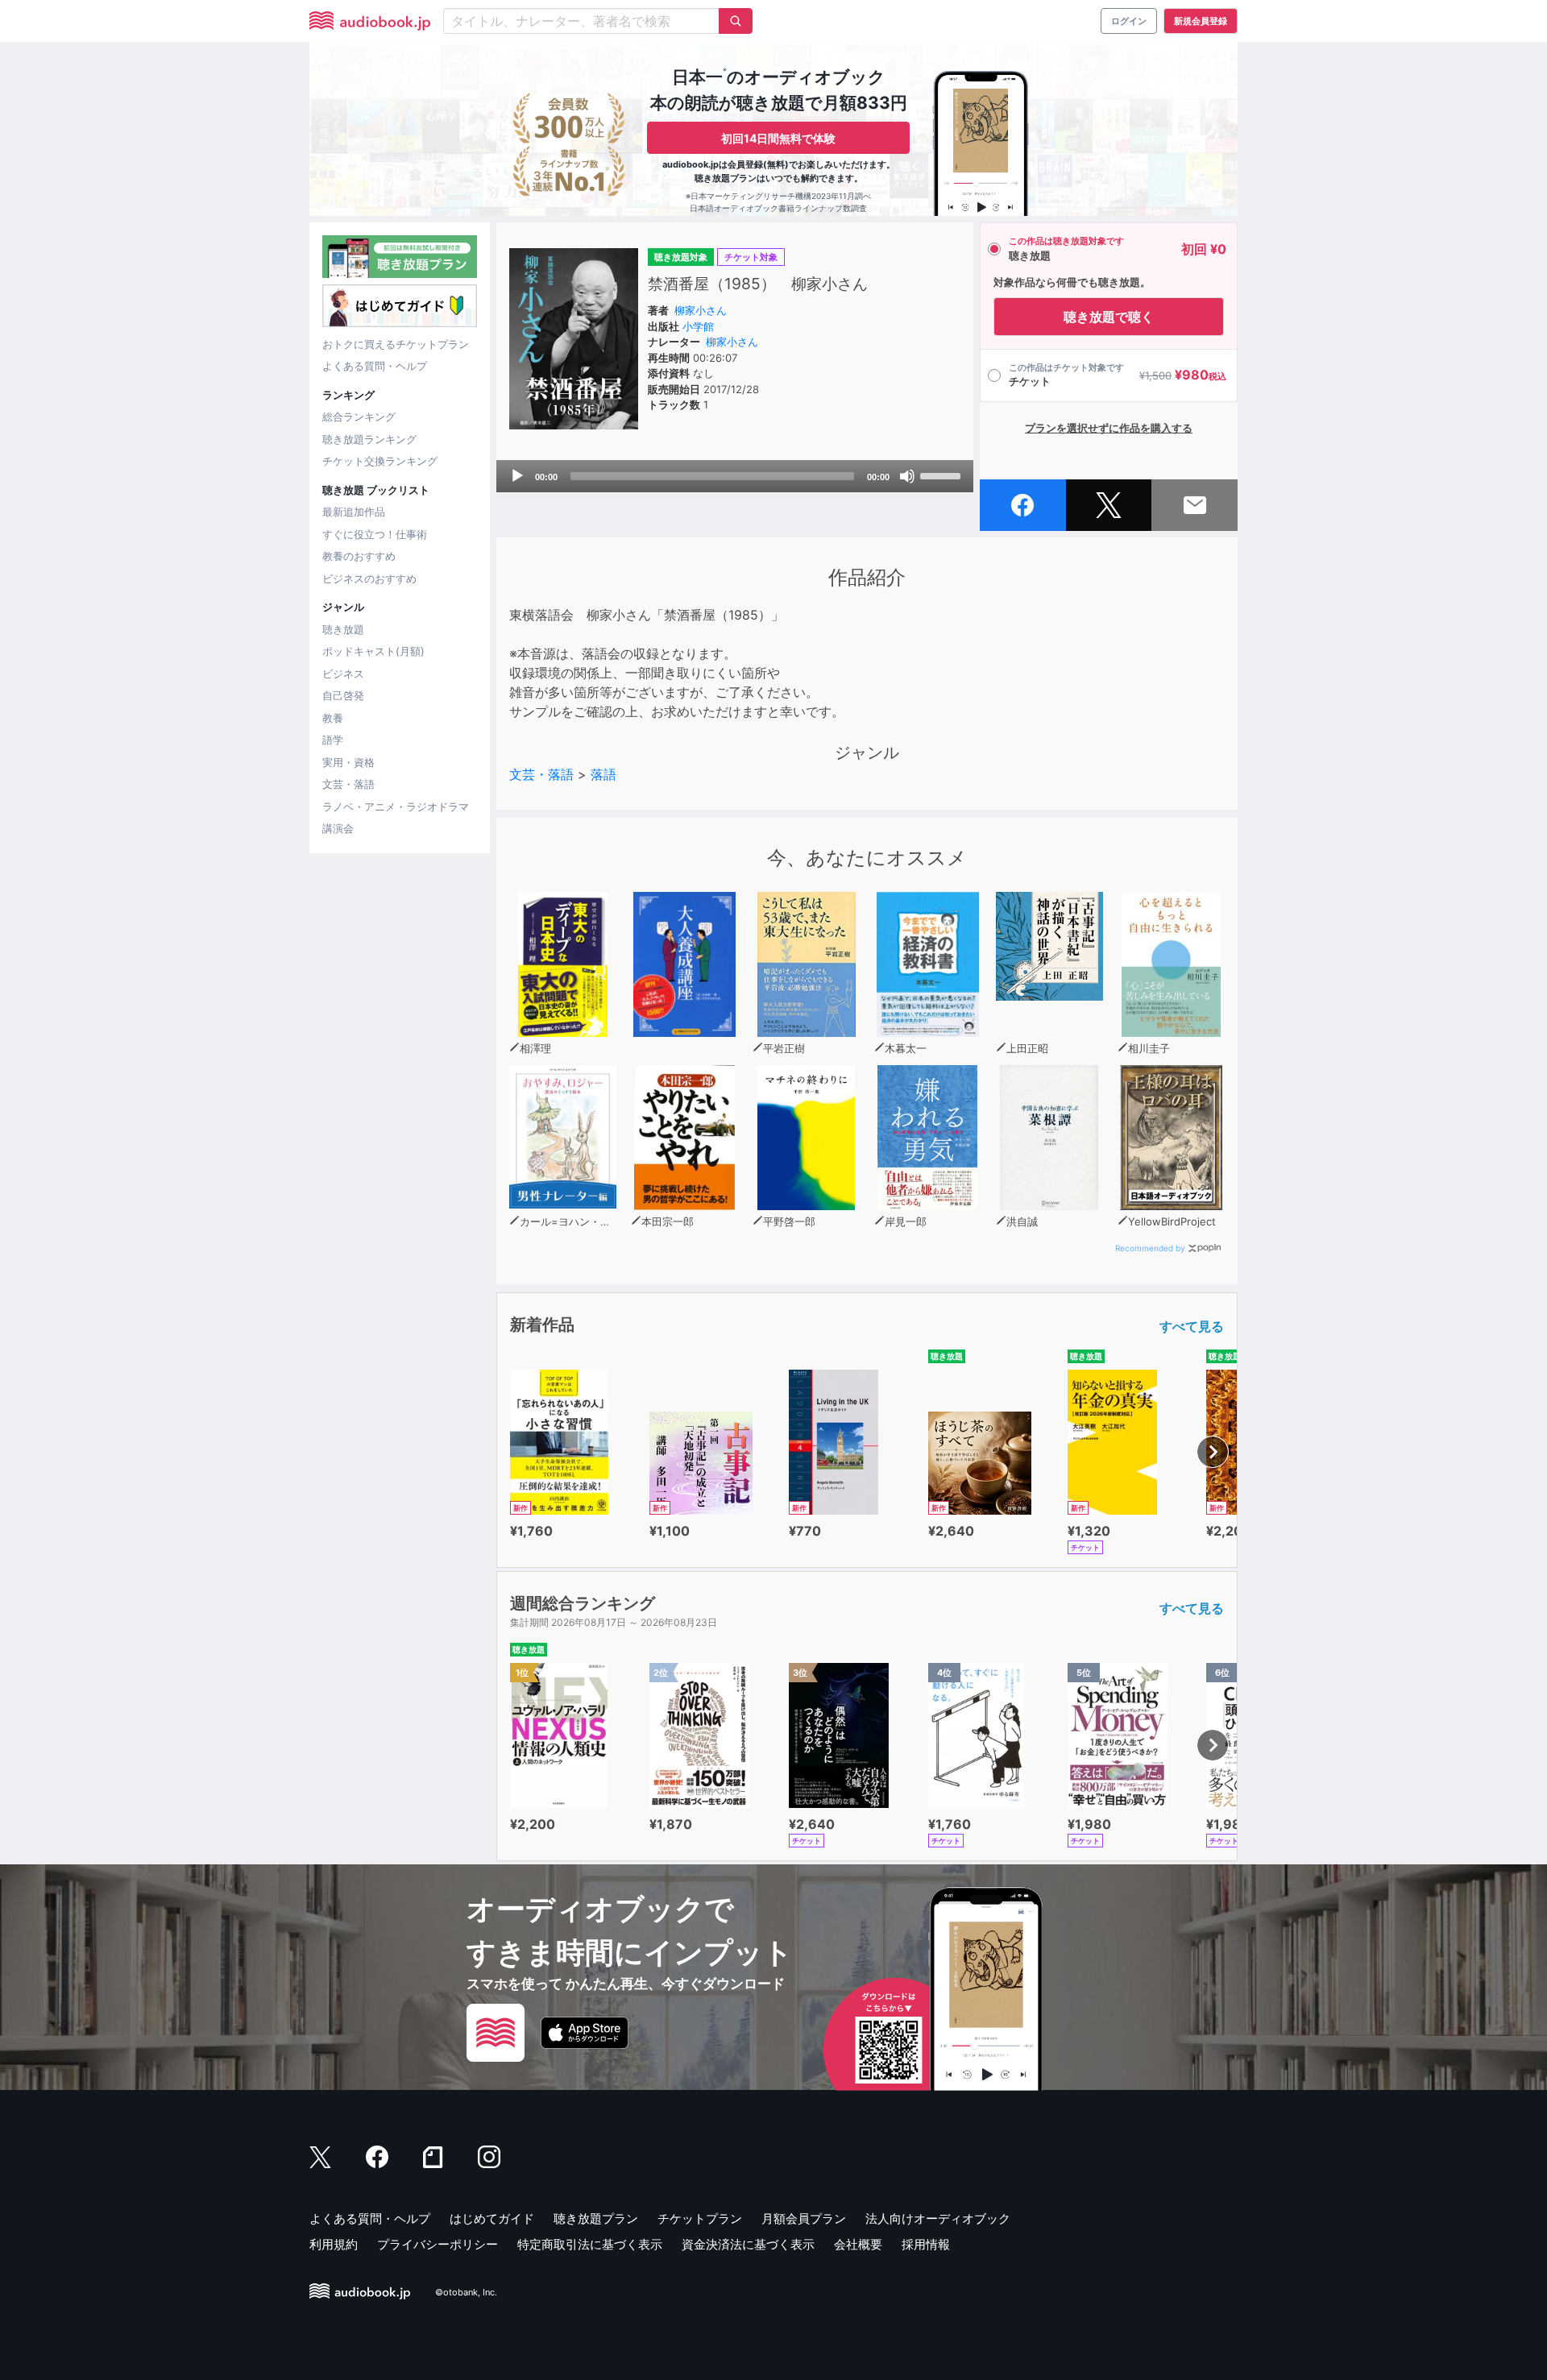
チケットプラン (700, 2218)
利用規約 (334, 2244)
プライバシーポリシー (438, 2244)
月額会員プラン (804, 2218)
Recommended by (1150, 1248)
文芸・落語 (348, 784)
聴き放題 (343, 629)
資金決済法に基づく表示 (748, 2244)
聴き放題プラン (596, 2218)
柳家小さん (701, 310)
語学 (333, 740)
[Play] (517, 476)
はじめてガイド (492, 2218)
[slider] (943, 475)
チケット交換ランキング (380, 461)
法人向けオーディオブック (938, 2218)
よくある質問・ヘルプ (375, 366)
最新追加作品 (354, 512)
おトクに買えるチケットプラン (396, 344)
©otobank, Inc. (466, 2292)
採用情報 (926, 2244)
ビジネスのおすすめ (369, 578)
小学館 (698, 326)
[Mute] (907, 476)
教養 (333, 718)
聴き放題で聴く (1109, 317)
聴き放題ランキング (369, 439)
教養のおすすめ (359, 556)
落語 (603, 774)
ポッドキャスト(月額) (373, 651)
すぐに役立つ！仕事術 (375, 534)
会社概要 (858, 2244)
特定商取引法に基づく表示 (590, 2244)
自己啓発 (343, 695)
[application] (735, 476)
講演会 (338, 828)
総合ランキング (359, 417)
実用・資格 (348, 762)
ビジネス (343, 674)
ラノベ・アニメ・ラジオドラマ (396, 806)
